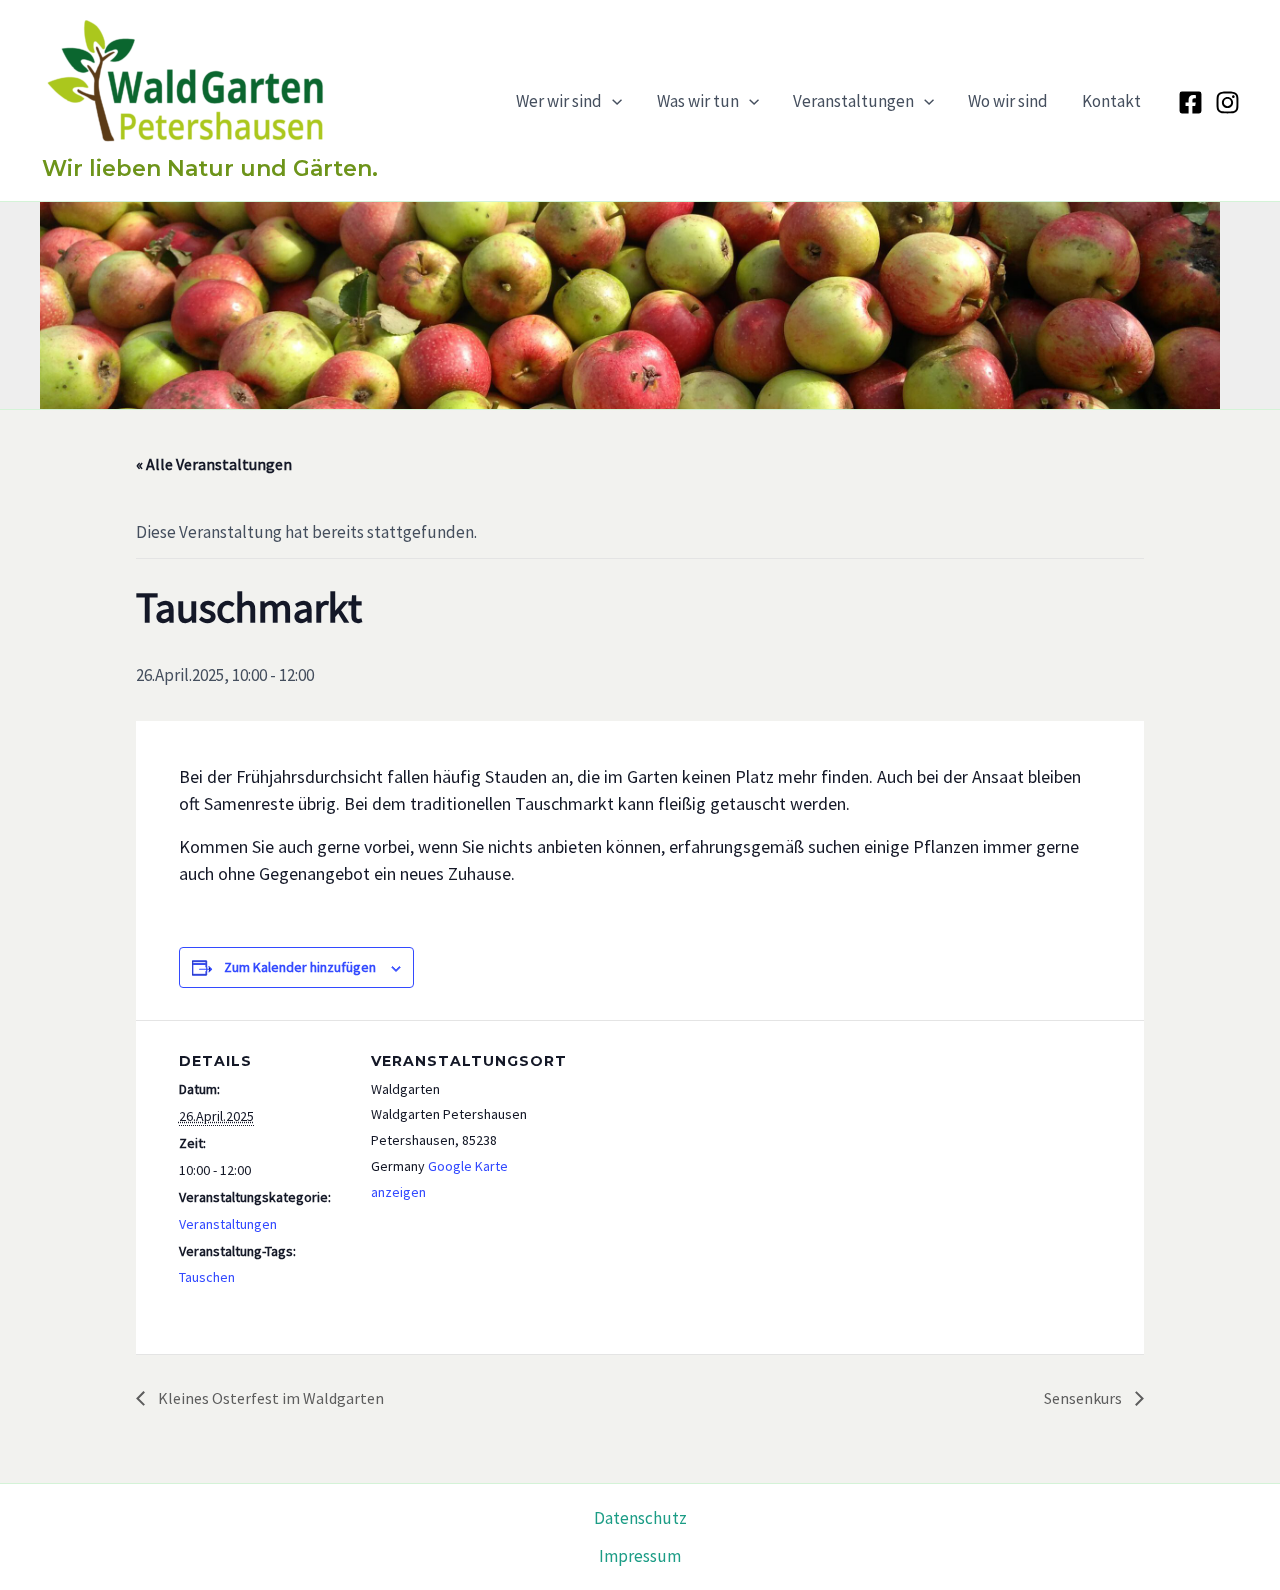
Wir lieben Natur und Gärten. (210, 168)
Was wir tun (698, 101)
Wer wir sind (559, 101)
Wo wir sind (1008, 101)
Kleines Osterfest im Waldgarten (269, 1398)
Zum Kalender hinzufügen (300, 967)
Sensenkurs (1084, 1398)
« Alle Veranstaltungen (214, 464)
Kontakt (1111, 101)
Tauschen (207, 1277)
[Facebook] (1190, 102)
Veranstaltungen (853, 101)
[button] (612, 101)
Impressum (640, 1556)
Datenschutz (640, 1518)
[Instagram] (1227, 102)
